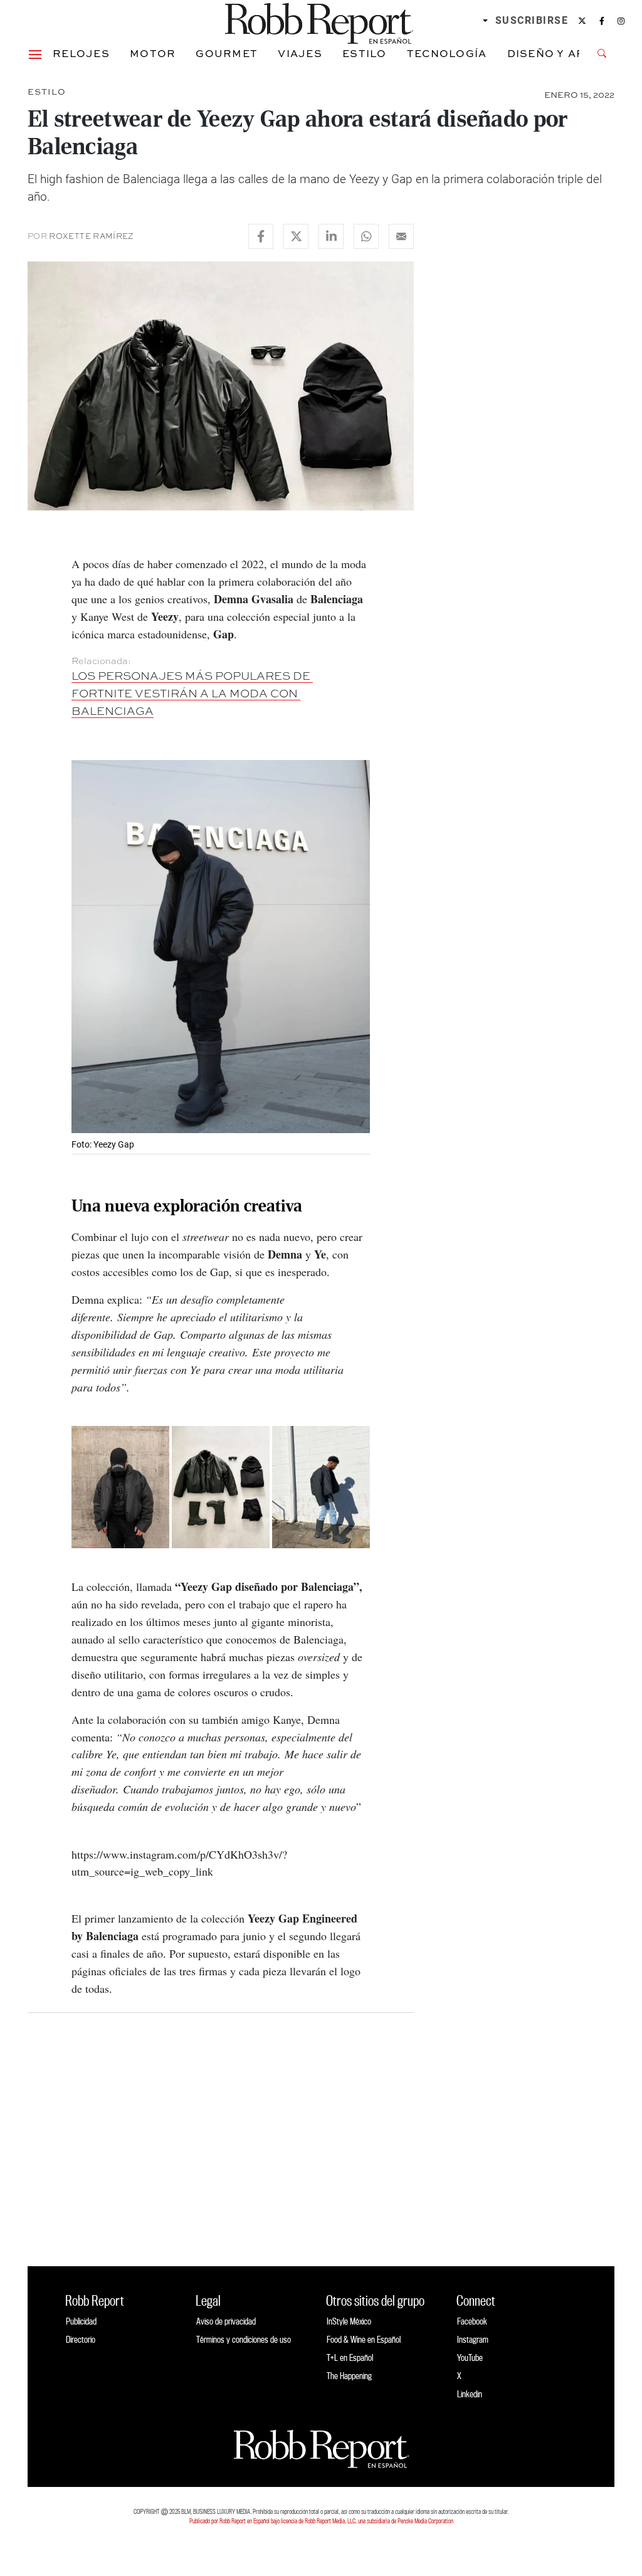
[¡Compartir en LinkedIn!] (331, 236)
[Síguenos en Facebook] (602, 21)
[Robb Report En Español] (319, 21)
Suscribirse (532, 20)
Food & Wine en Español (364, 2339)
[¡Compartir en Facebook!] (261, 236)
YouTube (470, 2357)
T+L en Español (350, 2357)
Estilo (365, 53)
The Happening (349, 2376)
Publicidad (81, 2321)
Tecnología (447, 53)
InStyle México (349, 2321)
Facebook (472, 2321)
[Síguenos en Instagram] (621, 21)
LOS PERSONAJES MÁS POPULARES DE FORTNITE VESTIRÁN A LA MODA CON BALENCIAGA (192, 693)
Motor (153, 53)
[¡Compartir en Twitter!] (296, 236)
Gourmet (227, 53)
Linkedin (470, 2394)
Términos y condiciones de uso (244, 2339)
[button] (35, 53)
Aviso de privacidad (226, 2321)
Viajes (300, 53)
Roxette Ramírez (91, 236)
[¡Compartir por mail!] (401, 236)
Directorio (81, 2339)
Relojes (81, 53)
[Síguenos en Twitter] (582, 21)
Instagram (473, 2339)
